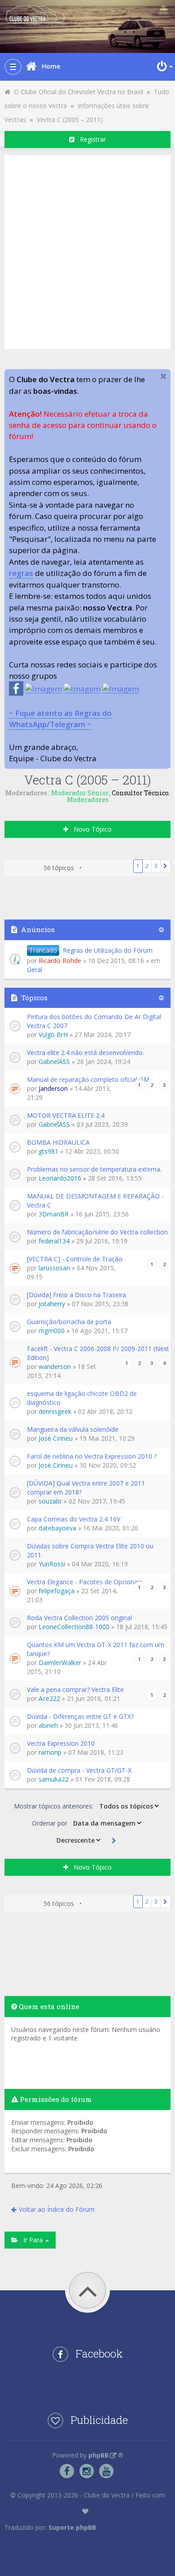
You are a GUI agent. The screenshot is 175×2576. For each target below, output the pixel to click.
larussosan (54, 1268)
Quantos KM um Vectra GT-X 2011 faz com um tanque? (96, 1649)
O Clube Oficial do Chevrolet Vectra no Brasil (77, 92)
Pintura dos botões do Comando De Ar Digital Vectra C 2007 (94, 1021)
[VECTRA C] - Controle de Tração (75, 1259)
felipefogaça (57, 1591)
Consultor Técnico (140, 793)
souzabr (50, 1501)
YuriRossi (52, 1564)
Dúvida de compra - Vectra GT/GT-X (79, 1770)
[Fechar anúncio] (163, 376)
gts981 (48, 1151)
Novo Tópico (90, 829)
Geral (35, 970)
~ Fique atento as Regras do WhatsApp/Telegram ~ (60, 719)
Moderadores (88, 800)
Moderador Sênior (80, 793)
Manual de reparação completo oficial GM (88, 1079)
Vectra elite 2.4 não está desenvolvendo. (85, 1053)
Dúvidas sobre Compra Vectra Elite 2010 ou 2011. (90, 1550)
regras (21, 573)
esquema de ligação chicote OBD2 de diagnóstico (82, 1398)
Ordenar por (50, 1823)
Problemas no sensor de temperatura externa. (94, 1169)
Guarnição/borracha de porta (69, 1322)
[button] (165, 866)
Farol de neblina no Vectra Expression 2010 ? (92, 1456)
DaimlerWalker (60, 1663)
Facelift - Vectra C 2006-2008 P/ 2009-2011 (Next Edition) (98, 1353)
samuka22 (54, 1779)
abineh (48, 1725)
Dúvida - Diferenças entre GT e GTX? (80, 1716)
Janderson (53, 1088)
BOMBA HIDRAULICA (58, 1142)
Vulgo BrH (53, 1035)
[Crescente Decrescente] (78, 1840)
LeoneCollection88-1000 (74, 1627)
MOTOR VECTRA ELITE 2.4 (66, 1115)
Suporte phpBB (72, 2527)
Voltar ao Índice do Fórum (57, 2209)
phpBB (98, 2455)
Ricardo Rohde (60, 961)
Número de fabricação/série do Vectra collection (97, 1232)
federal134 (54, 1241)
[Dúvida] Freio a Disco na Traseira (77, 1295)
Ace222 (49, 1698)
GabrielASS (54, 1061)
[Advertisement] (87, 251)
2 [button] (147, 866)
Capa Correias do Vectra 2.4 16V (74, 1519)
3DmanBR (54, 1214)
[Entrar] (164, 66)
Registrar (90, 139)
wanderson (55, 1366)
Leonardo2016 (60, 1178)
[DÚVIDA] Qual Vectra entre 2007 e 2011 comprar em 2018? (86, 1488)
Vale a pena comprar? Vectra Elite (75, 1689)
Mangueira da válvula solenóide (73, 1429)
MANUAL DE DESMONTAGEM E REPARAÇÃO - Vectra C (95, 1201)
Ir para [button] (31, 2240)
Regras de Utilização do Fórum (108, 950)
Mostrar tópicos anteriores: (55, 1806)
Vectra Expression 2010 (61, 1743)
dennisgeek (55, 1411)
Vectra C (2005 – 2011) (70, 120)
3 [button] (156, 866)
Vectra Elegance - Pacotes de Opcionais (85, 1582)
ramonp (50, 1752)
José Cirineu (56, 1438)
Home (51, 66)
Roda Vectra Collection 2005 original (79, 1618)
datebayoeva (57, 1528)
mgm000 (52, 1331)
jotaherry (52, 1304)
